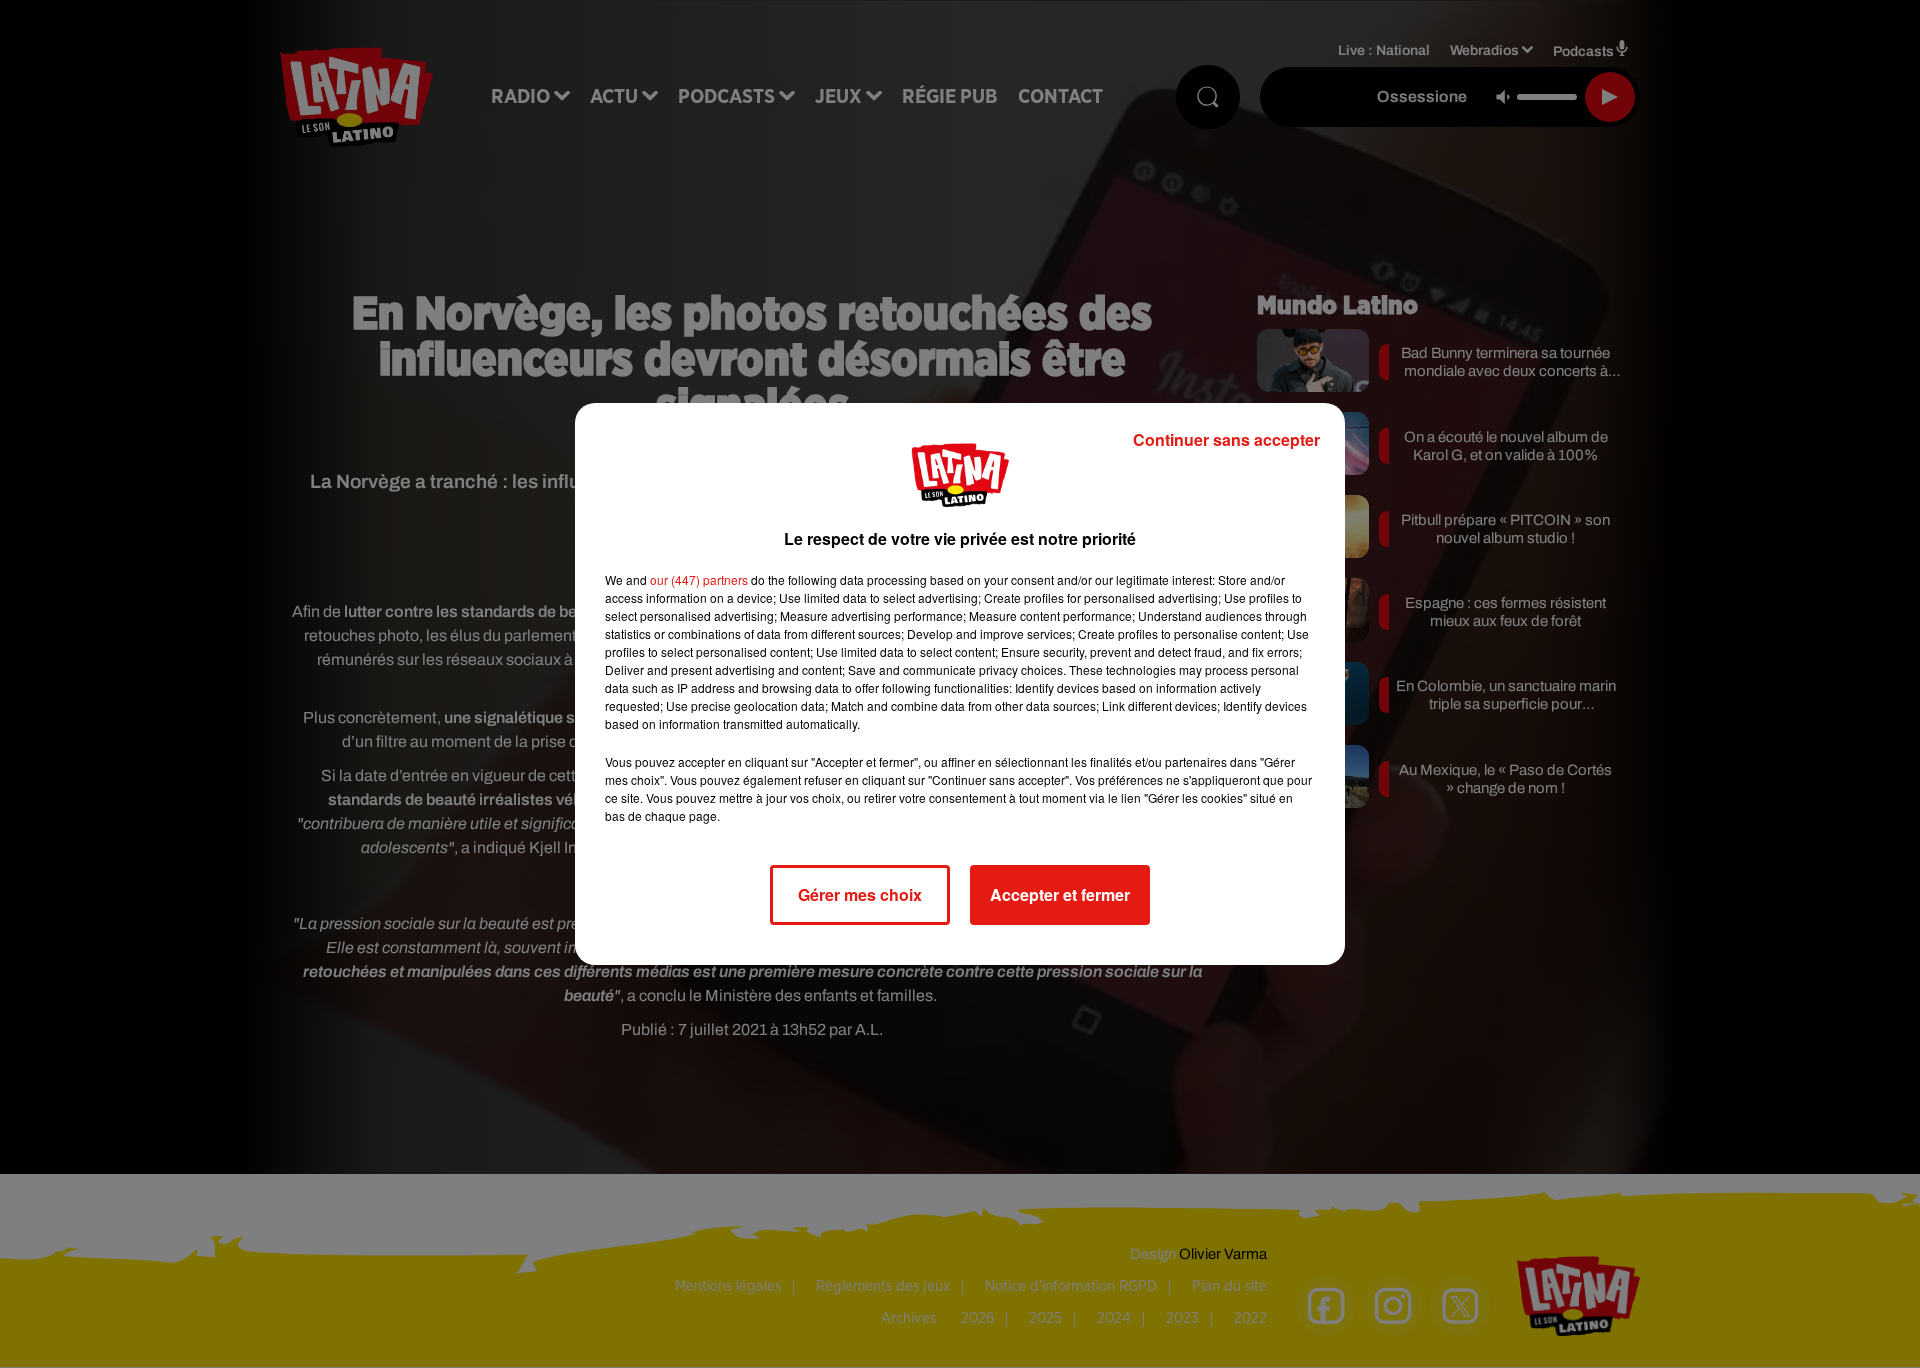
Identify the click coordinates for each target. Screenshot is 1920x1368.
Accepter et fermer (1060, 894)
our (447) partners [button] (699, 579)
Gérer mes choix (860, 894)
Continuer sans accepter (1226, 439)
